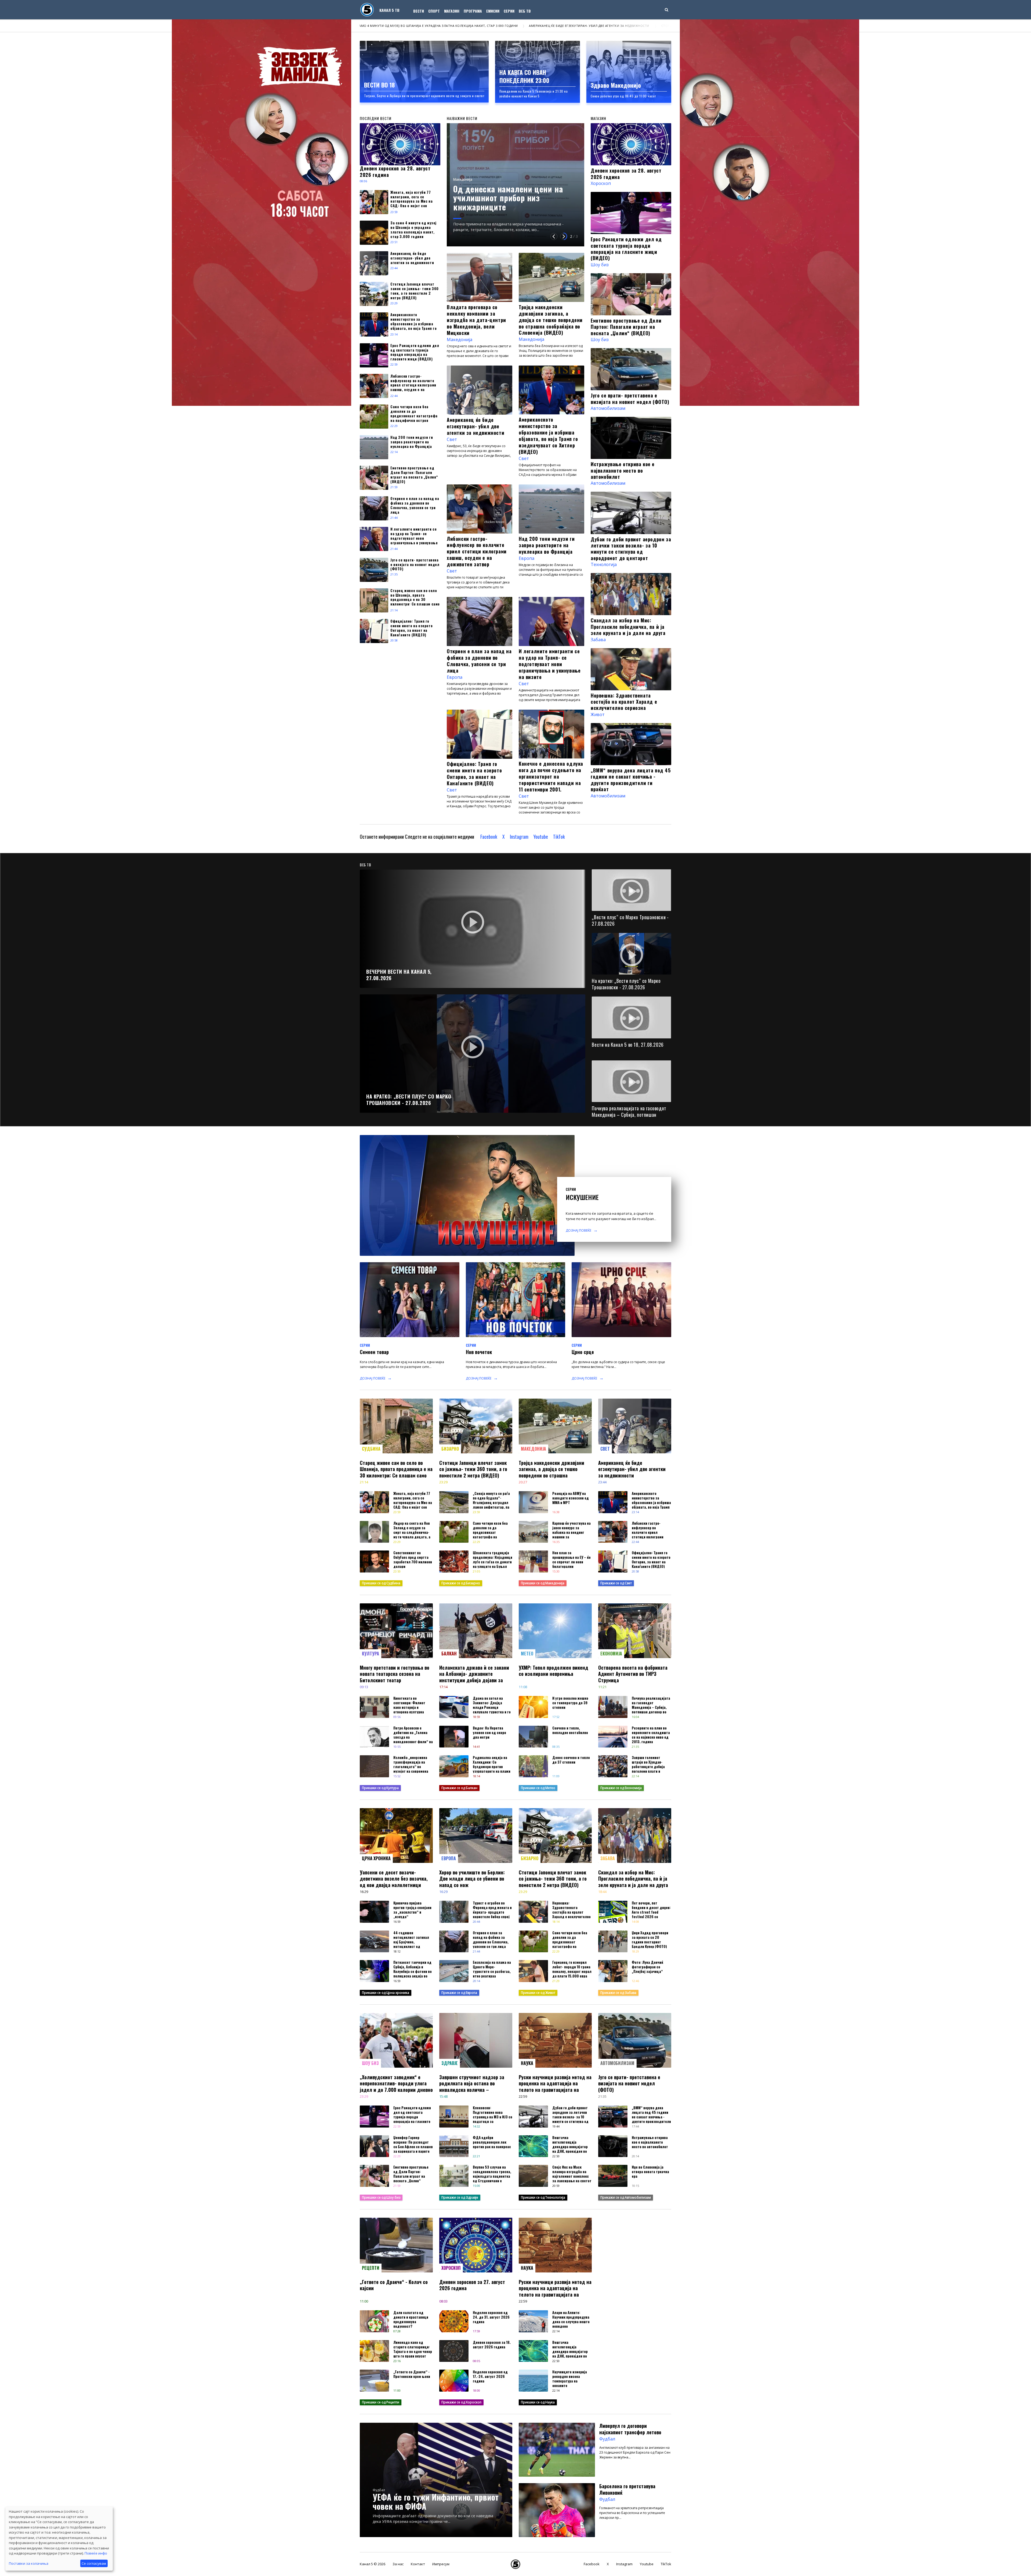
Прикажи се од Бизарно (461, 1583)
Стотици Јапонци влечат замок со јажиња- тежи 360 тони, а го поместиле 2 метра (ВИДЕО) (366, 26)
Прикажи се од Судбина (381, 1583)
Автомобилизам (608, 408)
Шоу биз (600, 265)
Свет (452, 439)
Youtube (541, 837)
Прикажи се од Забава (618, 1993)
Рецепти (371, 2268)
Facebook (489, 837)
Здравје (450, 2063)
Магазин (452, 11)
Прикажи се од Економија (621, 1788)
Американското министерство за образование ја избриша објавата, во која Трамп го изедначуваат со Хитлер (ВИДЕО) (563, 26)
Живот (598, 714)
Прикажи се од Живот (538, 1993)
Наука (527, 2063)
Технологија (604, 564)
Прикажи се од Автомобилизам (626, 2197)
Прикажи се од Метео (538, 1788)
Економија (611, 1654)
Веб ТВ (525, 11)
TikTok (559, 837)
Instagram (519, 837)
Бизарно (450, 1449)
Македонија (463, 188)
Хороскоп (601, 183)
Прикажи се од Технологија (543, 2197)
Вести (419, 11)
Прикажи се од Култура (380, 1788)
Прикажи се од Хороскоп (461, 2402)
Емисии (493, 11)
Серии (509, 11)
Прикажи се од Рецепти (381, 2402)
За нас (398, 2564)
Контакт (418, 2564)
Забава (598, 640)
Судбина (371, 1449)
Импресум (441, 2564)
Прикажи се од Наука (538, 2402)
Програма (473, 11)
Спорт (434, 11)
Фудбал (379, 2490)
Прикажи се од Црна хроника (386, 1993)
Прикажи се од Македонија (543, 1583)
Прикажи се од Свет (616, 1583)
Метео (527, 1654)
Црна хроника (376, 1858)
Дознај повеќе (578, 1230)
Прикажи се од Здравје (460, 2197)
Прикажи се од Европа (459, 1993)
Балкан (449, 1654)
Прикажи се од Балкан (459, 1788)
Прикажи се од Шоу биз (381, 2197)
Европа (527, 558)
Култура (371, 1654)
